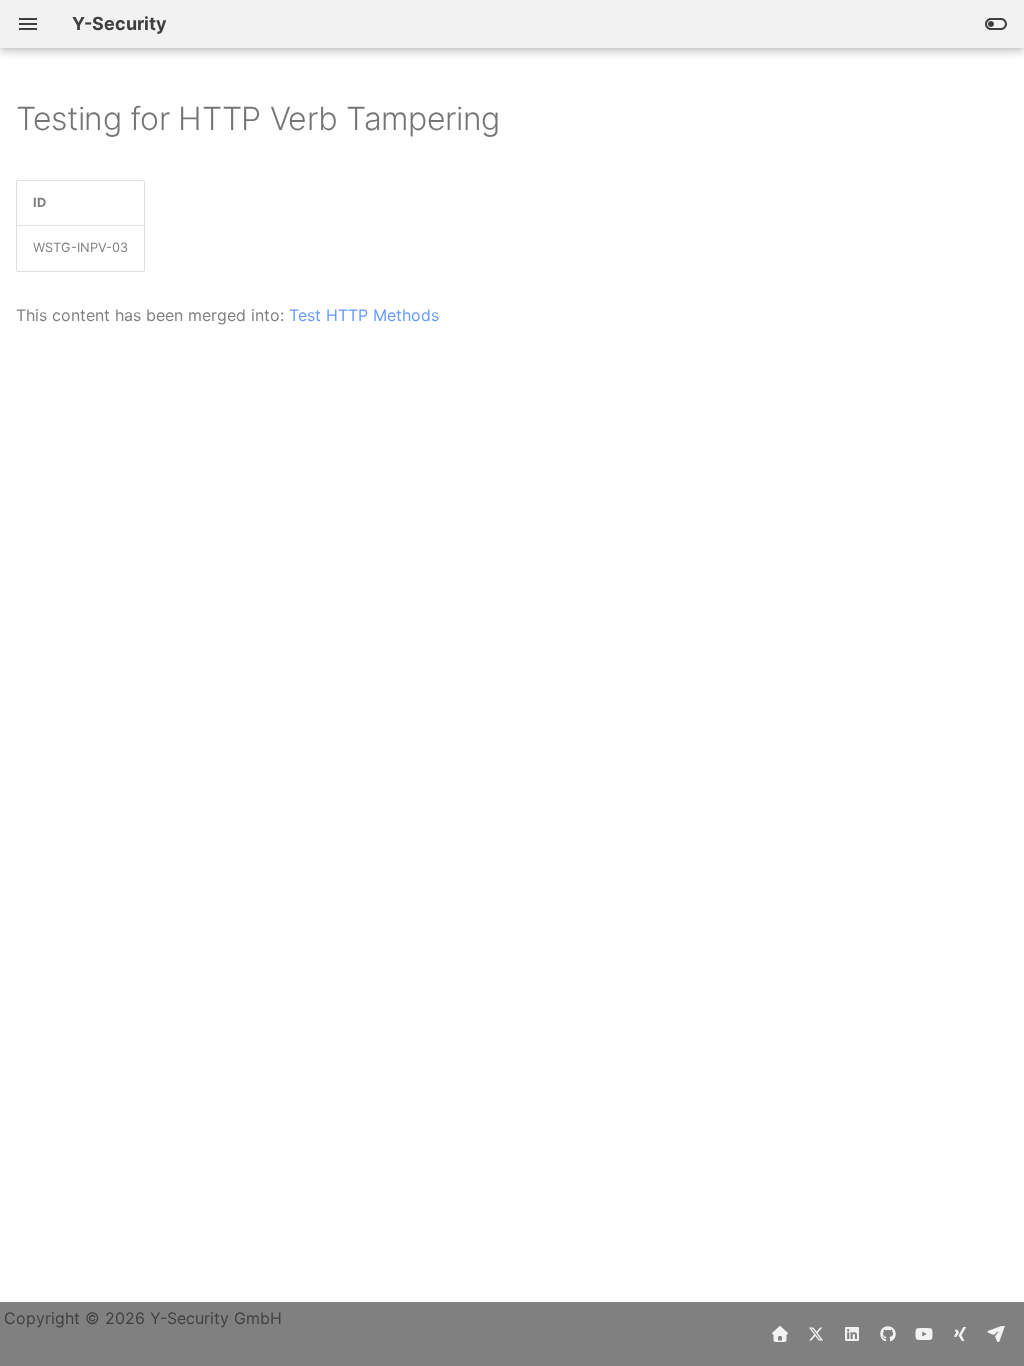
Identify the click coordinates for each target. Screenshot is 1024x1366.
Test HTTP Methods (364, 315)
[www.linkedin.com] (852, 1334)
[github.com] (888, 1334)
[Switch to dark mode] (996, 24)
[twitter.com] (816, 1334)
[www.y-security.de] (780, 1334)
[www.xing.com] (960, 1334)
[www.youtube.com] (924, 1334)
